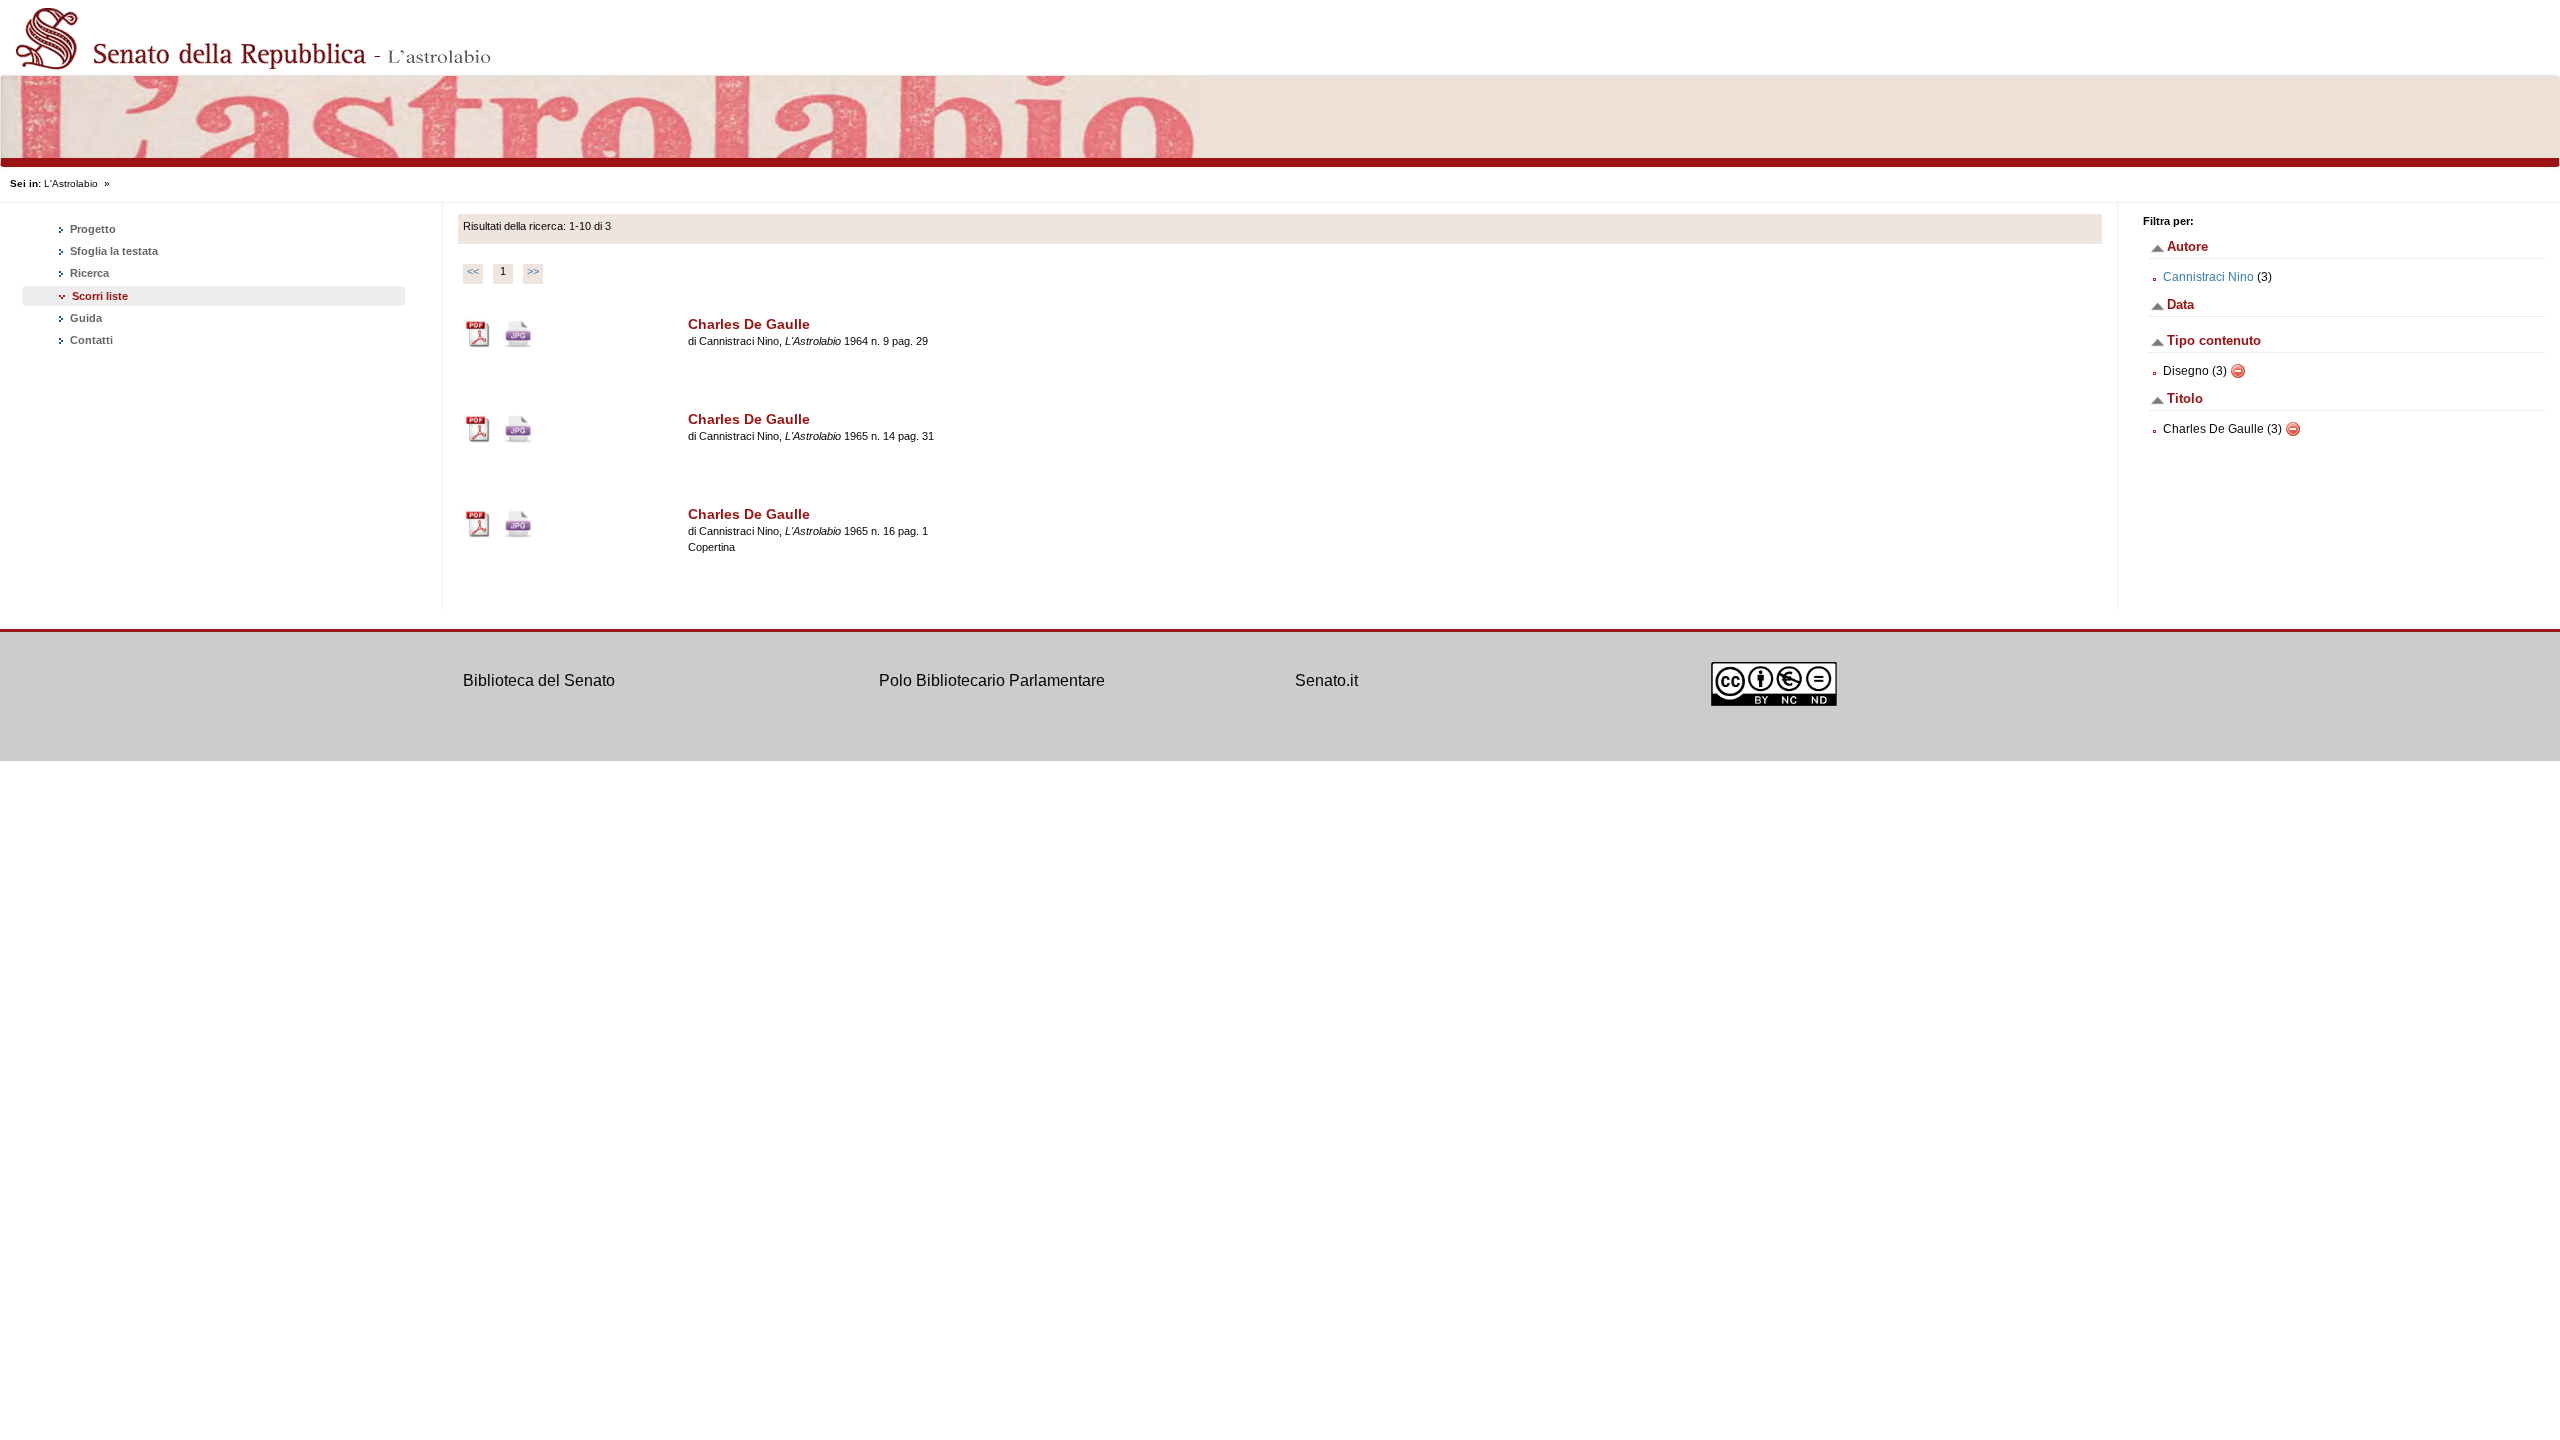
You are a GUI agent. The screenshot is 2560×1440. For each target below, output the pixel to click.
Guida (84, 318)
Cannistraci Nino (2208, 277)
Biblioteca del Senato (539, 680)
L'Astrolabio (71, 183)
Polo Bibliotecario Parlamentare (992, 680)
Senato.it (1326, 680)
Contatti (90, 340)
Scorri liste (100, 296)
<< (473, 271)
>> (533, 271)
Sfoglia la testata (112, 251)
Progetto (91, 229)
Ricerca (88, 273)
